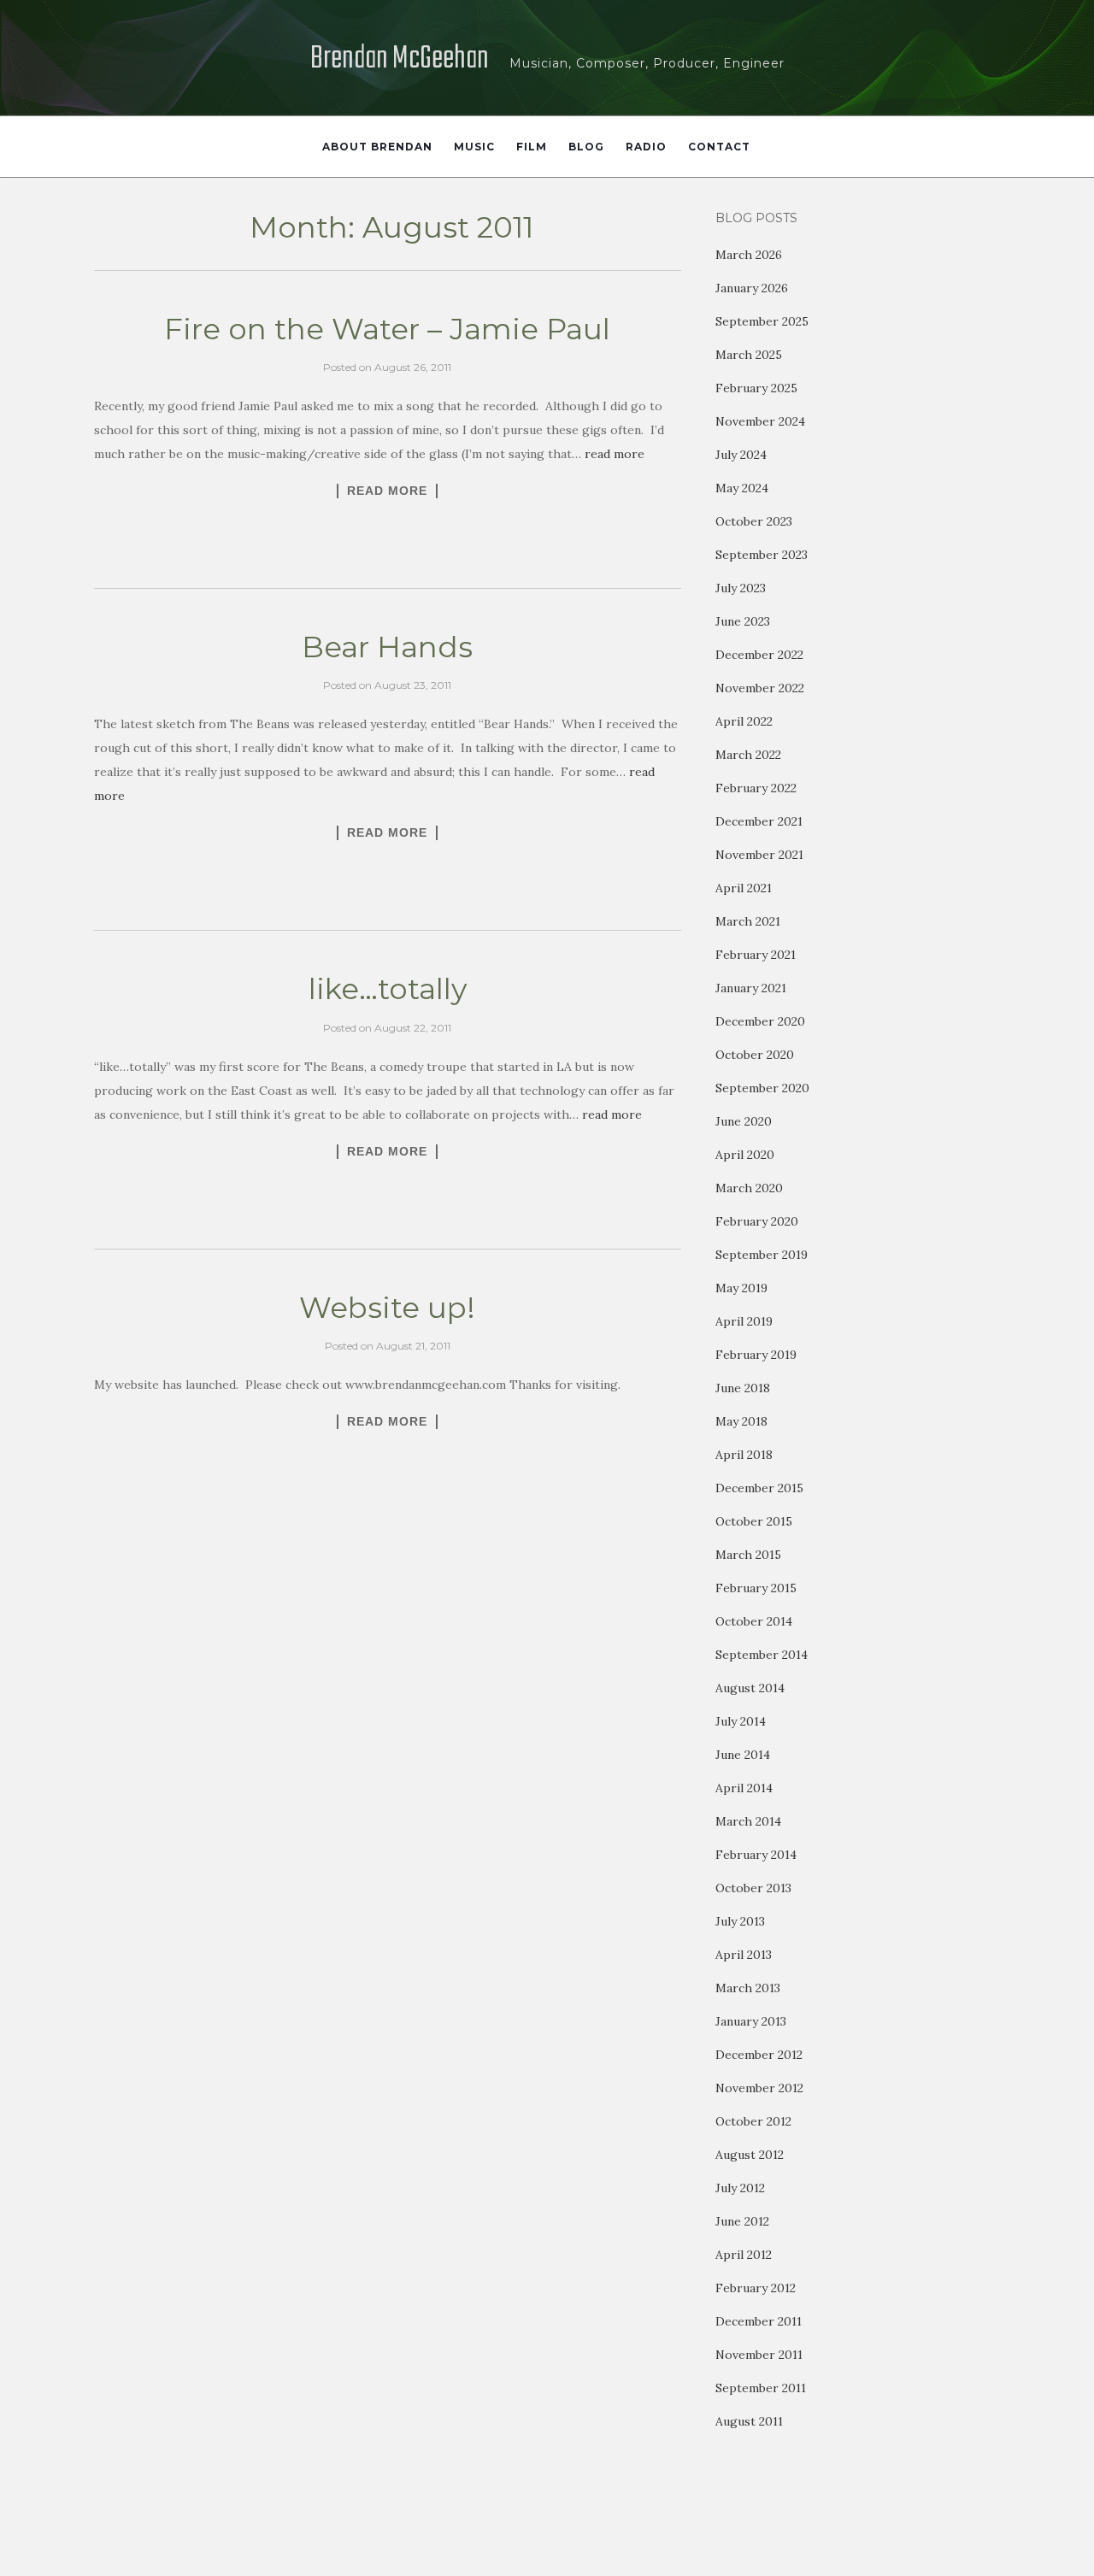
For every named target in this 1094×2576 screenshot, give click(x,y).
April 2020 (745, 1155)
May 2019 (741, 1288)
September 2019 (762, 1255)
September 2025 (762, 321)
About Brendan (377, 147)
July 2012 (740, 2188)
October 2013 (753, 1888)
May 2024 (742, 488)
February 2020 (757, 1221)
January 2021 (751, 988)
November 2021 (759, 855)
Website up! (387, 1308)
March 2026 (749, 255)
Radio (646, 147)
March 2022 (748, 755)
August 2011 (749, 2421)
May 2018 (741, 1421)
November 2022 (760, 688)
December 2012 (759, 2055)
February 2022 (756, 788)
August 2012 (750, 2155)
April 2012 (744, 2255)
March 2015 (748, 1555)
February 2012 (756, 2288)
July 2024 (741, 455)
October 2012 (753, 2121)
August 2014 (750, 1688)
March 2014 (748, 1821)
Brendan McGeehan (400, 60)
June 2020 (744, 1121)
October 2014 (754, 1621)
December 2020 (760, 1021)
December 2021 (759, 821)
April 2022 (744, 721)
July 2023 (741, 588)
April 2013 (744, 1955)
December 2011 (759, 2321)
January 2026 (752, 288)
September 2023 (762, 555)
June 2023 (743, 621)
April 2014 (744, 1788)
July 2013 (740, 1921)
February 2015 (756, 1588)
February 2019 (756, 1355)
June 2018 (743, 1388)
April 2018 (744, 1455)
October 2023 (754, 521)
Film (532, 147)
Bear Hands (387, 647)
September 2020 (762, 1088)
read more (615, 454)
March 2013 (748, 1988)
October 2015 (754, 1521)
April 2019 (744, 1321)
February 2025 (756, 388)
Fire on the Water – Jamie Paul (387, 329)
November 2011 (759, 2355)
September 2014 (762, 1655)
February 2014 (756, 1855)
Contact (719, 147)
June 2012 (742, 2221)
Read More (387, 491)
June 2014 (743, 1755)
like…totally (388, 989)
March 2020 (749, 1188)
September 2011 (761, 2388)
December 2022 (759, 655)
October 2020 (755, 1055)
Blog (586, 147)
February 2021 (756, 955)
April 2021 (744, 888)
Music (474, 147)
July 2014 (741, 1721)
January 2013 (751, 2021)
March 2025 (749, 355)
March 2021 (748, 921)
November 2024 (760, 421)
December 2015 (759, 1488)
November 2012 (759, 2088)
